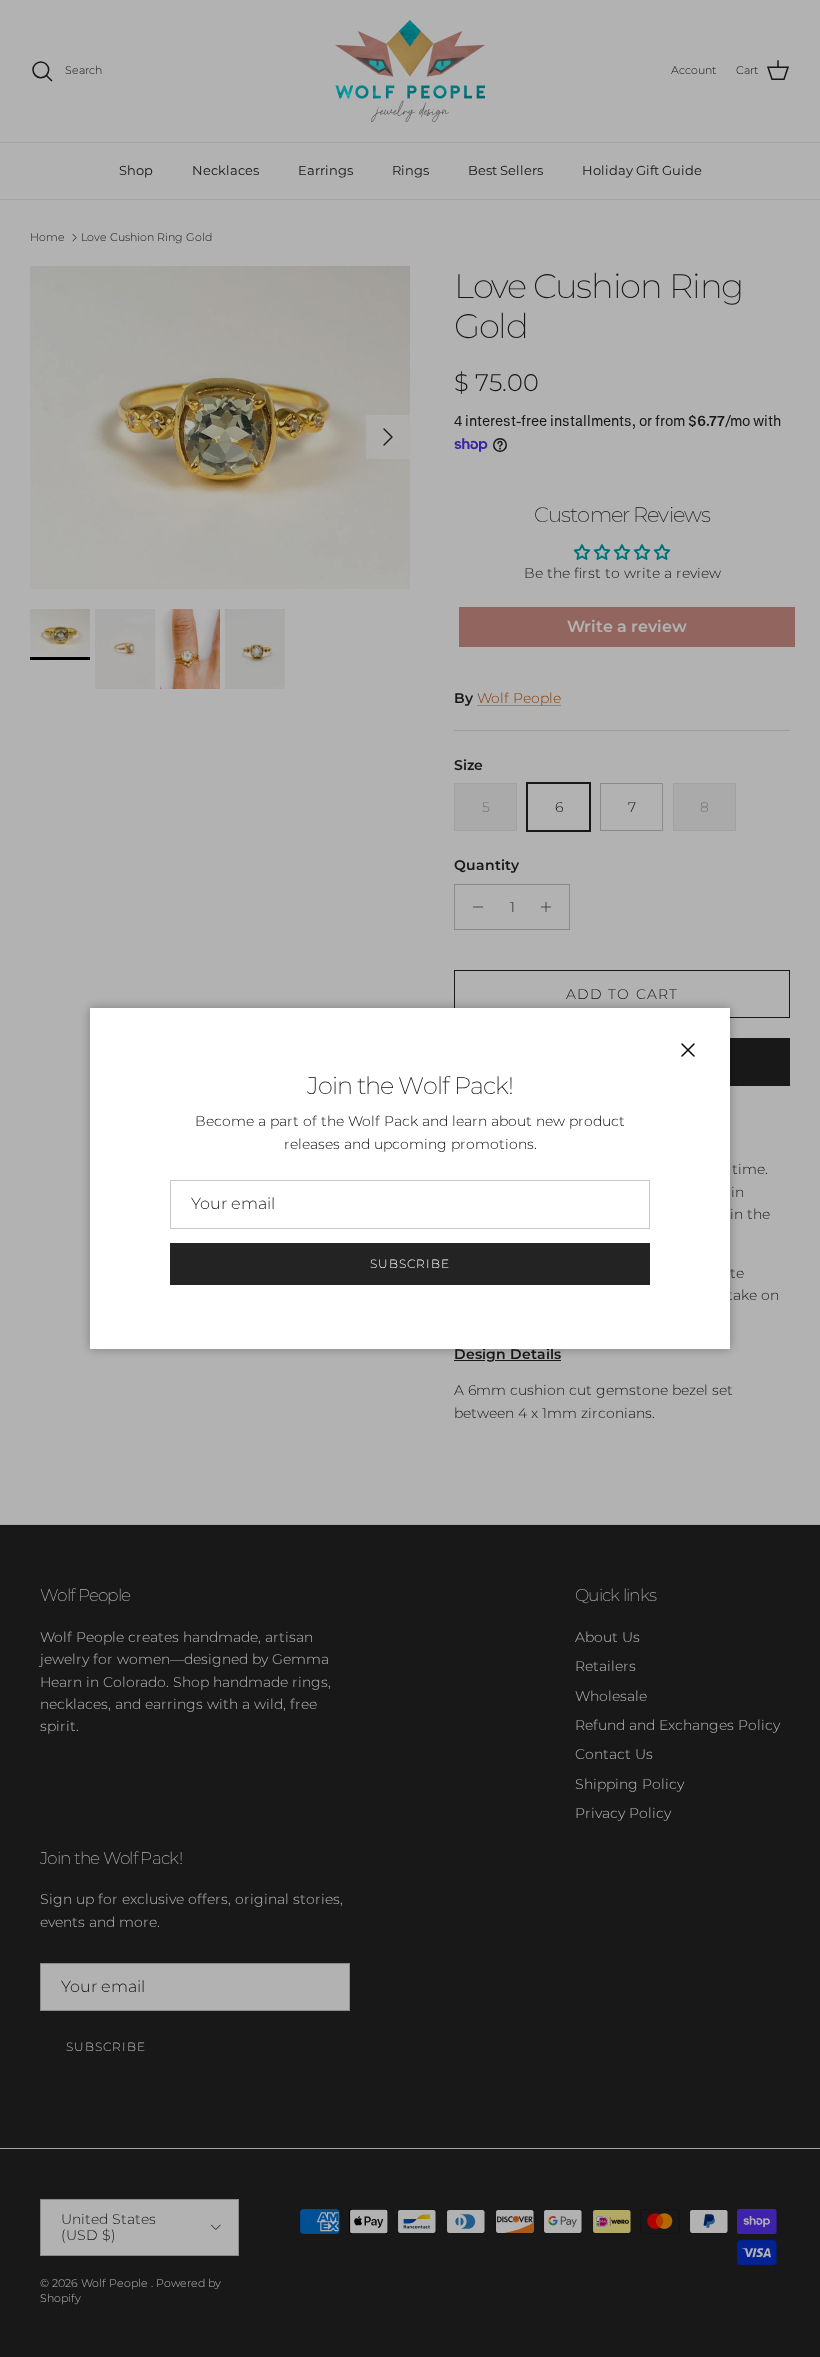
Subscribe (410, 1263)
